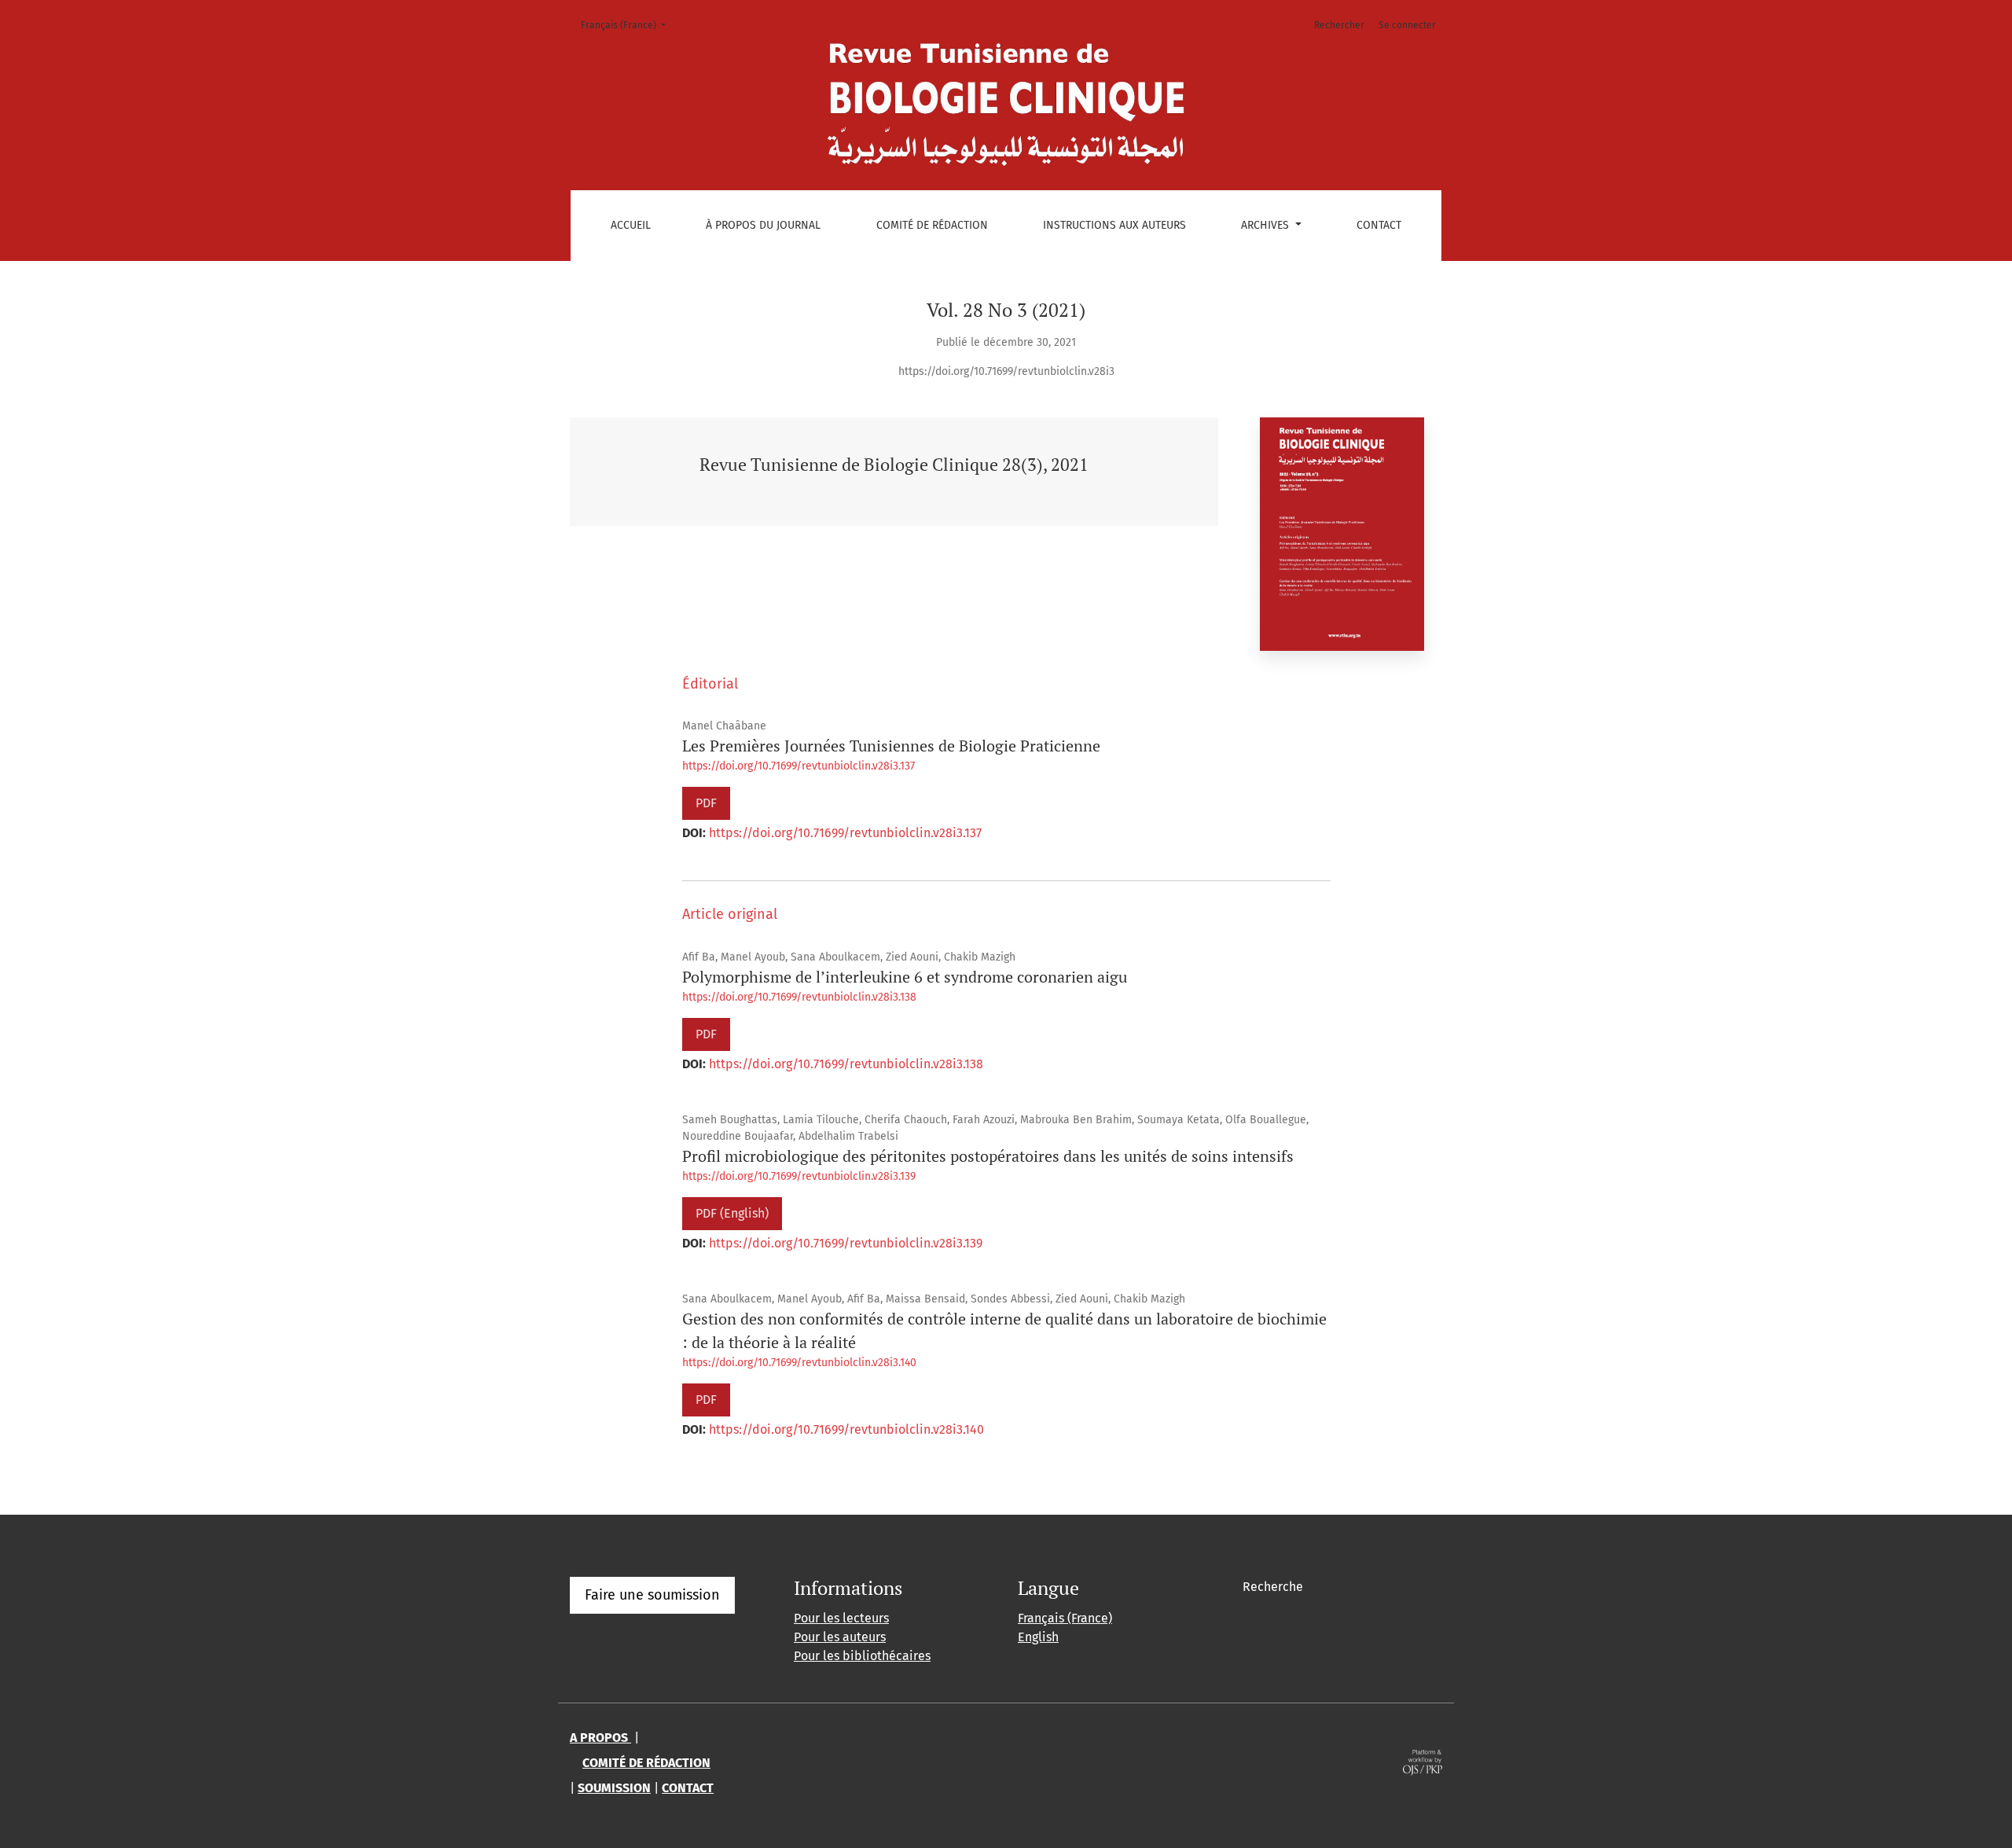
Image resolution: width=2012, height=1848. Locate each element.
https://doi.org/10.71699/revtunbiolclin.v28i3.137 (799, 766)
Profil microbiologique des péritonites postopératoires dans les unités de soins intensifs (988, 1156)
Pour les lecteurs (841, 1618)
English (1038, 1637)
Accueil (631, 225)
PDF (706, 803)
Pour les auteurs (840, 1637)
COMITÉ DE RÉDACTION (646, 1763)
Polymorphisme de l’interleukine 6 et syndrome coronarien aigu (905, 977)
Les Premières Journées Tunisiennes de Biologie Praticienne (891, 746)
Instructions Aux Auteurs (1114, 225)
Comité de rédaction (932, 225)
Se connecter (1407, 25)
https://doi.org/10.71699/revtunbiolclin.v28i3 (1006, 371)
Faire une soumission (652, 1595)
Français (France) (628, 25)
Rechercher (1339, 25)
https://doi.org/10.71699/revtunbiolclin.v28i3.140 (799, 1363)
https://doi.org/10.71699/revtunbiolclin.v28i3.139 (799, 1176)
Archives (1267, 225)
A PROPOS (600, 1738)
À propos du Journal (763, 225)
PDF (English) (732, 1213)
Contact (1379, 225)
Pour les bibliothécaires (862, 1656)
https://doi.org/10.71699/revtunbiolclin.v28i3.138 (799, 997)
